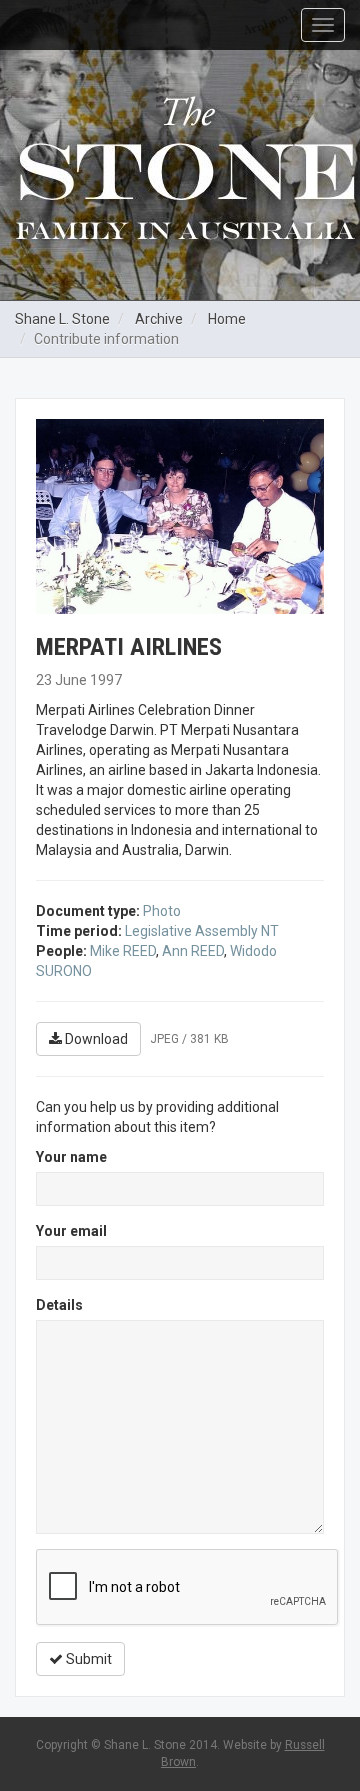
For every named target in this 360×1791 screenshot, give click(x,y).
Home (227, 319)
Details (59, 1305)
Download (95, 1039)
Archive (159, 319)
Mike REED (123, 951)
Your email (71, 1231)
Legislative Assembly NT (202, 931)
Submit (87, 1659)
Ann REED (193, 951)
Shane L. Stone (62, 319)
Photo (162, 911)
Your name (71, 1157)
